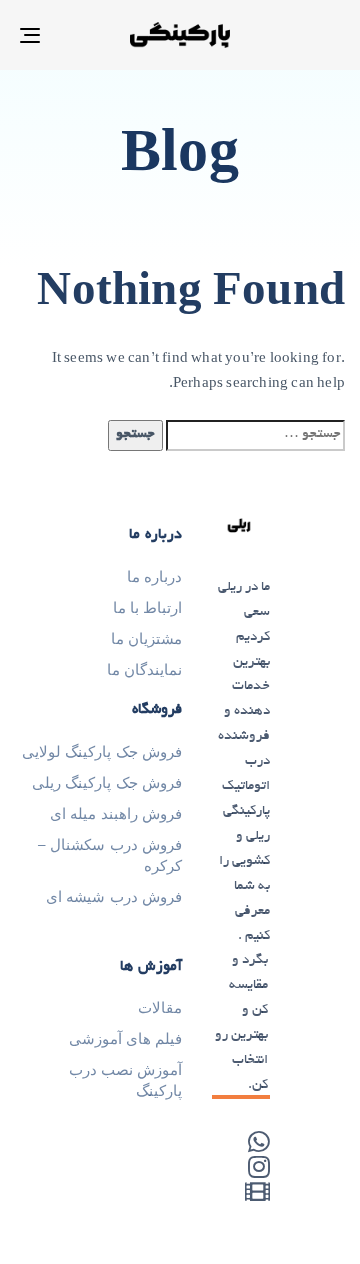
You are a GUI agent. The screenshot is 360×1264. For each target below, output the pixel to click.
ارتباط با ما (147, 608)
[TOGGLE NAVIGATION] (73, 35)
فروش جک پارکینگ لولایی (102, 752)
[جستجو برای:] (255, 435)
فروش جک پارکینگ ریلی (107, 783)
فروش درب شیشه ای (114, 897)
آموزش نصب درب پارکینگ (125, 1080)
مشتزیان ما (146, 639)
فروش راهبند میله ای (116, 814)
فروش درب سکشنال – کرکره (110, 855)
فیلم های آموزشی (125, 1039)
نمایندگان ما (144, 670)
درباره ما (154, 577)
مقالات (160, 1008)
